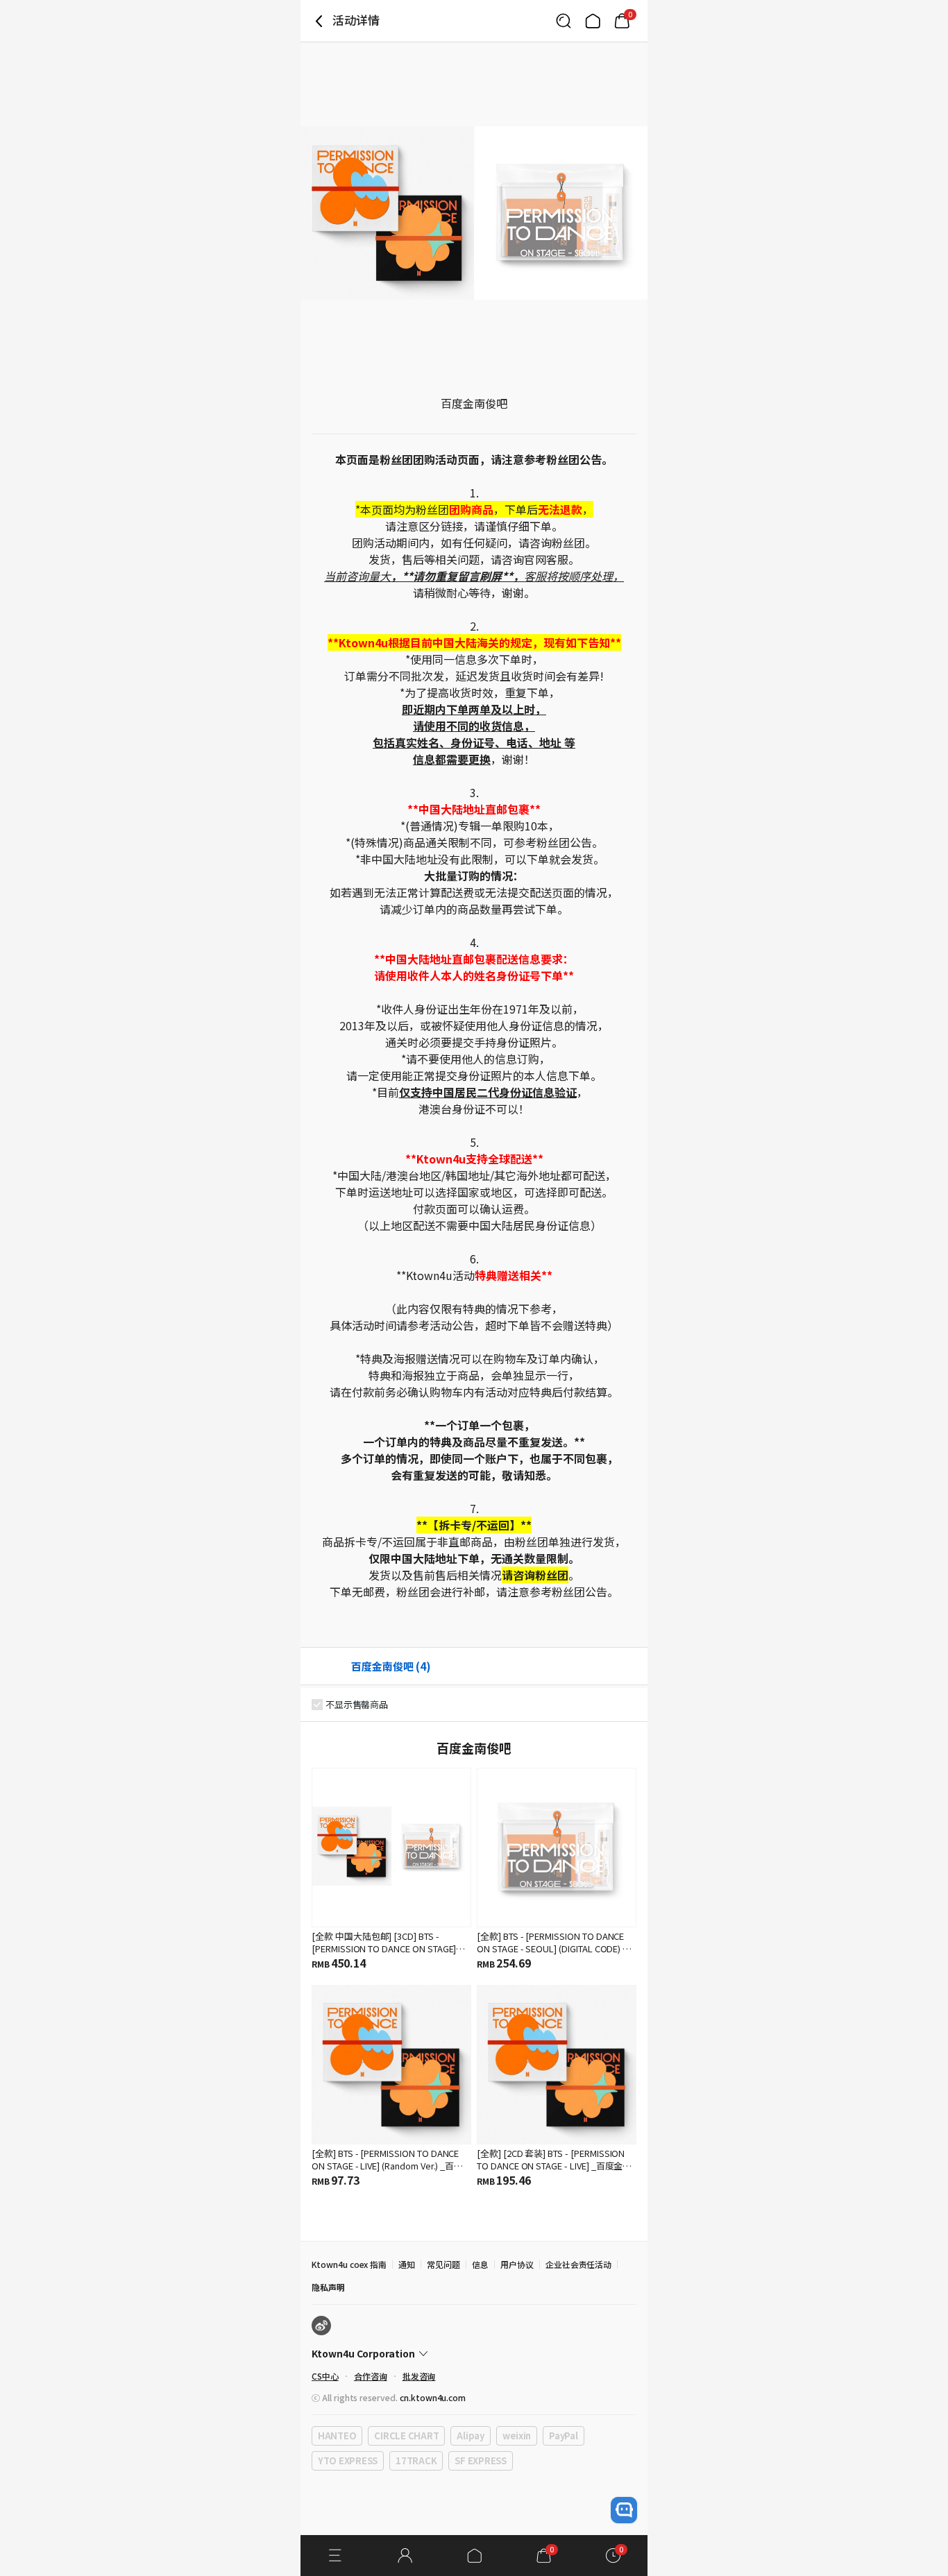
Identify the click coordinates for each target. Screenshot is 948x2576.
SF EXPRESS (480, 2460)
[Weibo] (321, 2326)
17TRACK (416, 2460)
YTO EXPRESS (348, 2460)
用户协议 (517, 2264)
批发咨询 (419, 2376)
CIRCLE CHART (406, 2436)
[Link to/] (593, 21)
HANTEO (337, 2436)
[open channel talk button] (624, 2510)
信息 (480, 2264)
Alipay (470, 2436)
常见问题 (443, 2264)
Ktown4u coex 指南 (349, 2264)
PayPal (563, 2436)
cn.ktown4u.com (433, 2397)
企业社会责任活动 (579, 2264)
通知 (407, 2264)
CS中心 (325, 2376)
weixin (517, 2436)
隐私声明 (328, 2287)
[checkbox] (317, 1705)
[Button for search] (564, 21)
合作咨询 (371, 2376)
